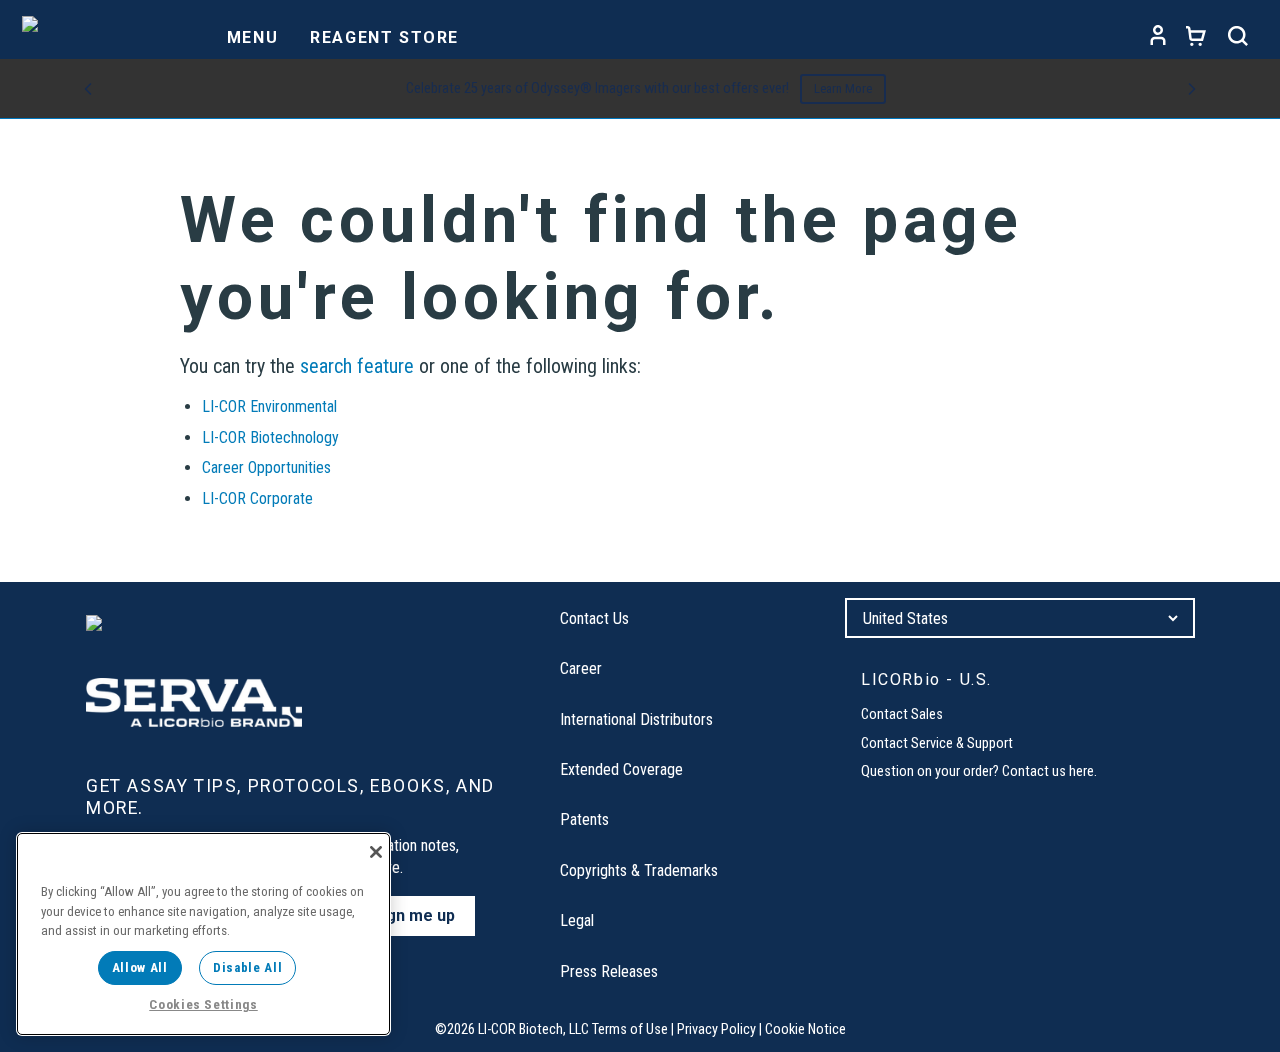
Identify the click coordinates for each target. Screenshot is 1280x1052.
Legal (577, 920)
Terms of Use (630, 1029)
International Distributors (636, 719)
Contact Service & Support (937, 743)
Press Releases (609, 971)
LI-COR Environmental (269, 406)
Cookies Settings (203, 1004)
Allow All (140, 967)
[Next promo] (1192, 89)
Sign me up (413, 915)
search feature (357, 366)
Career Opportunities (266, 467)
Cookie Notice (805, 1029)
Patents (584, 819)
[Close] (376, 852)
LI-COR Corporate (257, 498)
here (1081, 771)
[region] (203, 934)
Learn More (843, 88)
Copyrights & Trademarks (639, 870)
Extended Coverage (621, 769)
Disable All (247, 967)
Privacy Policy (716, 1029)
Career (581, 668)
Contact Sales (902, 714)
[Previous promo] (88, 89)
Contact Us (594, 618)
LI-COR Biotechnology (270, 437)
